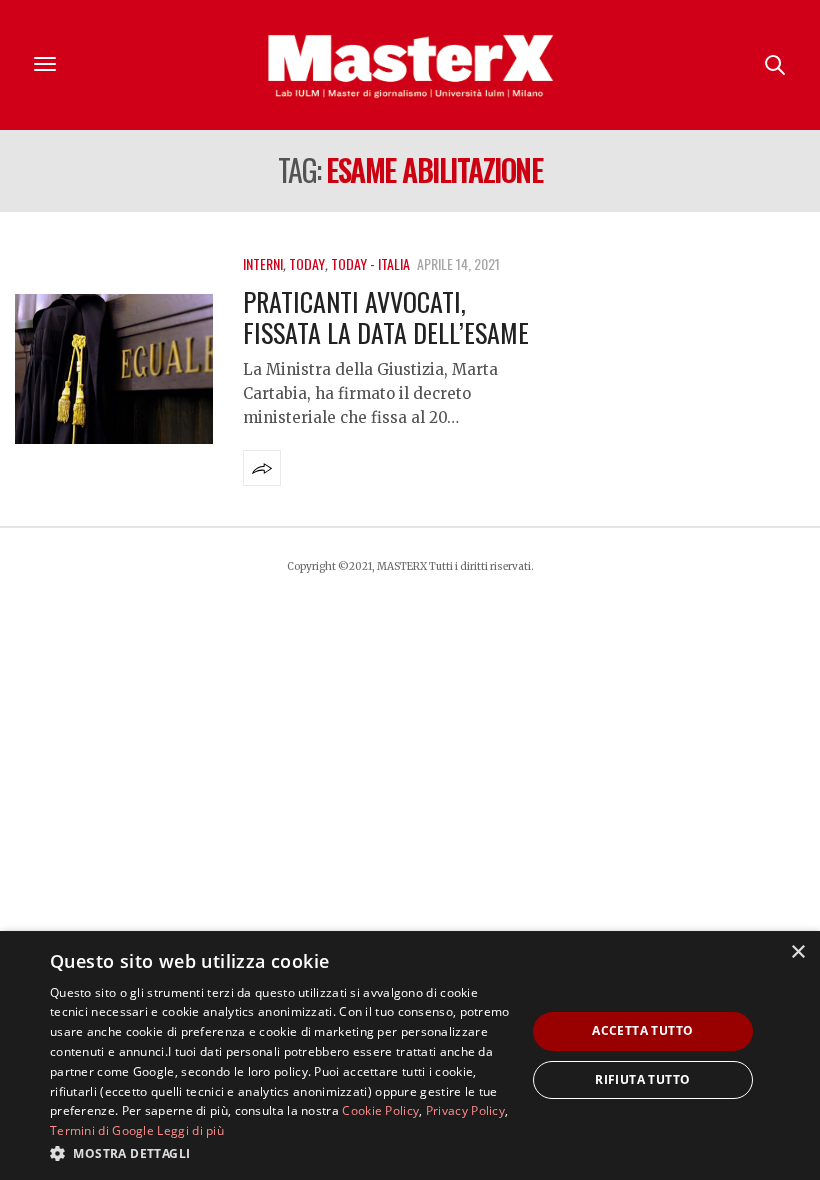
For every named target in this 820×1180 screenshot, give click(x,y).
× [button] (797, 952)
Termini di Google (102, 1130)
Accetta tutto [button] (642, 1030)
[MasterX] (410, 65)
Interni (263, 263)
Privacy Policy (465, 1110)
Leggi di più (190, 1130)
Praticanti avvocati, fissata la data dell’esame (386, 317)
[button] (281, 1153)
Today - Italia (370, 263)
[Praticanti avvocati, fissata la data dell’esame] (114, 369)
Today (307, 263)
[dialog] (410, 1055)
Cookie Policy (380, 1110)
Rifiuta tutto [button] (642, 1079)
